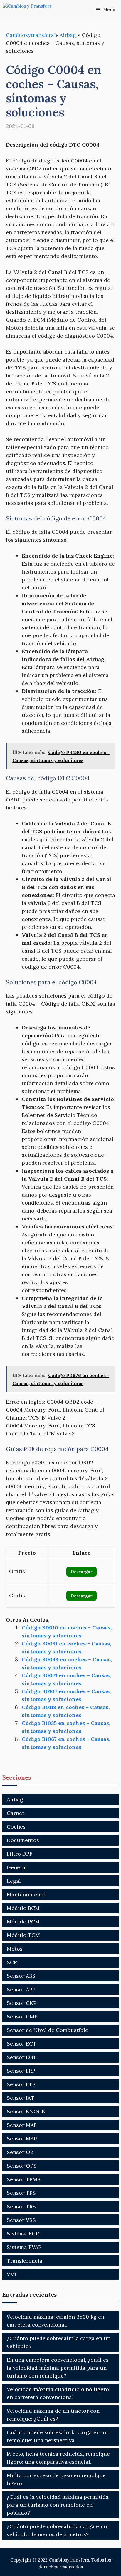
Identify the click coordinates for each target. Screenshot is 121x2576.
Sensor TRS (21, 2206)
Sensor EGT (22, 2057)
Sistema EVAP (24, 2247)
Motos (15, 1949)
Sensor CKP (22, 2003)
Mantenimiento (26, 1894)
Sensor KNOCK (26, 2111)
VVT (12, 2274)
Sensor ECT (22, 2044)
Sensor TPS (21, 2193)
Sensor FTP (21, 2084)
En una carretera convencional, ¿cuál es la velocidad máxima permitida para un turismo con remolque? (58, 2368)
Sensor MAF (22, 2125)
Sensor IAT (21, 2098)
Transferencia (25, 2261)
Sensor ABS (21, 1976)
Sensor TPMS (24, 2179)
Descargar (81, 1572)
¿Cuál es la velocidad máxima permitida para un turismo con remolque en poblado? (58, 2505)
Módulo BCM (23, 1908)
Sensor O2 (20, 2152)
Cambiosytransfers (30, 35)
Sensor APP (21, 1989)
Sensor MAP (22, 2139)
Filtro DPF (20, 1854)
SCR (12, 1962)
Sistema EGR (23, 2234)
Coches (16, 1827)
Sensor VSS (21, 2220)
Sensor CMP (22, 2016)
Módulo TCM (23, 1935)
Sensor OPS (22, 2166)
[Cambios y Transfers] (32, 10)
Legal (14, 1881)
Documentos (23, 1840)
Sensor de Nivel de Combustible (47, 2030)
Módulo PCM (23, 1922)
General (17, 1867)
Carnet (15, 1813)
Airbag (68, 35)
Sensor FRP (21, 2071)
